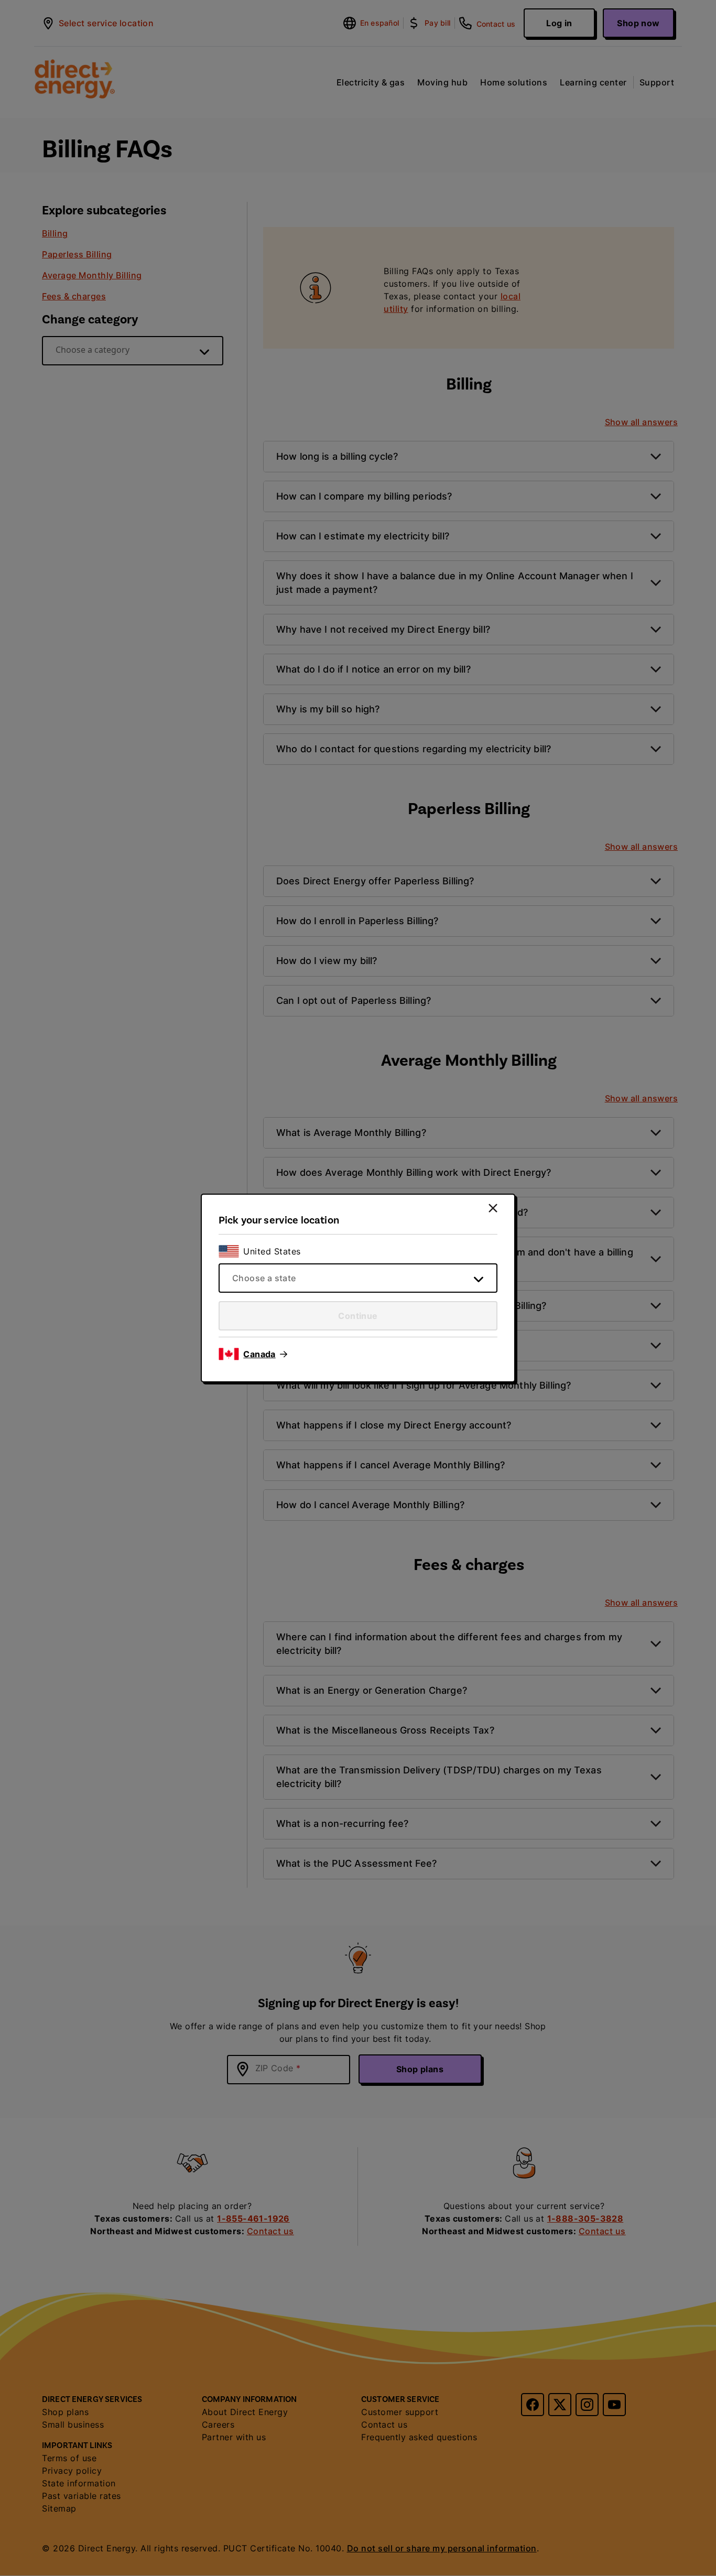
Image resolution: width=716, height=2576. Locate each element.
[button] (265, 1354)
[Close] (493, 1208)
